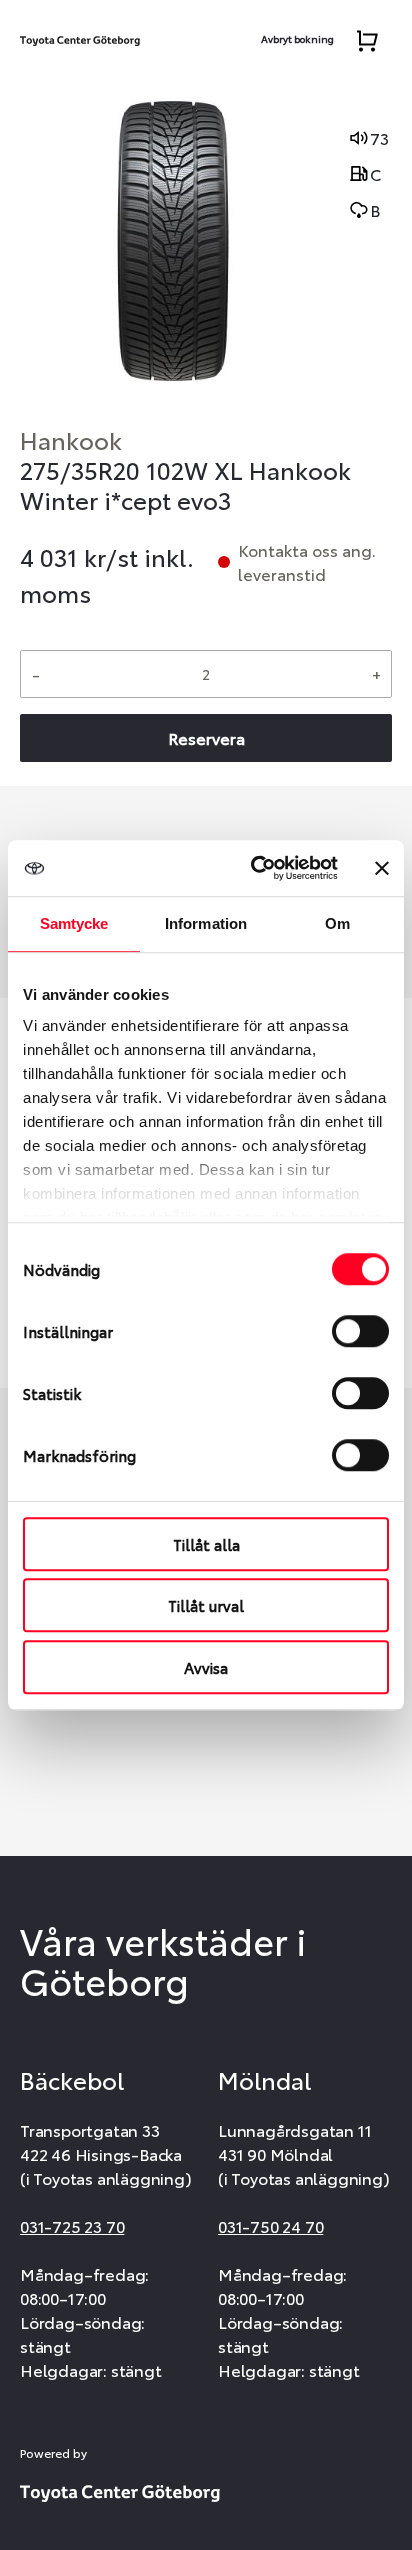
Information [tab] (206, 923)
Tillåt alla (206, 1544)
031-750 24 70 (270, 2225)
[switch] (360, 1331)
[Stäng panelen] (382, 868)
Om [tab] (337, 923)
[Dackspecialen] (80, 36)
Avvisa (206, 1667)
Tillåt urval (206, 1605)
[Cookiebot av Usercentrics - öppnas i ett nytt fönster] (255, 868)
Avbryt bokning (297, 38)
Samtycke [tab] (74, 923)
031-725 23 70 (72, 2225)
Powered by (53, 2453)
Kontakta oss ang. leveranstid (307, 561)
